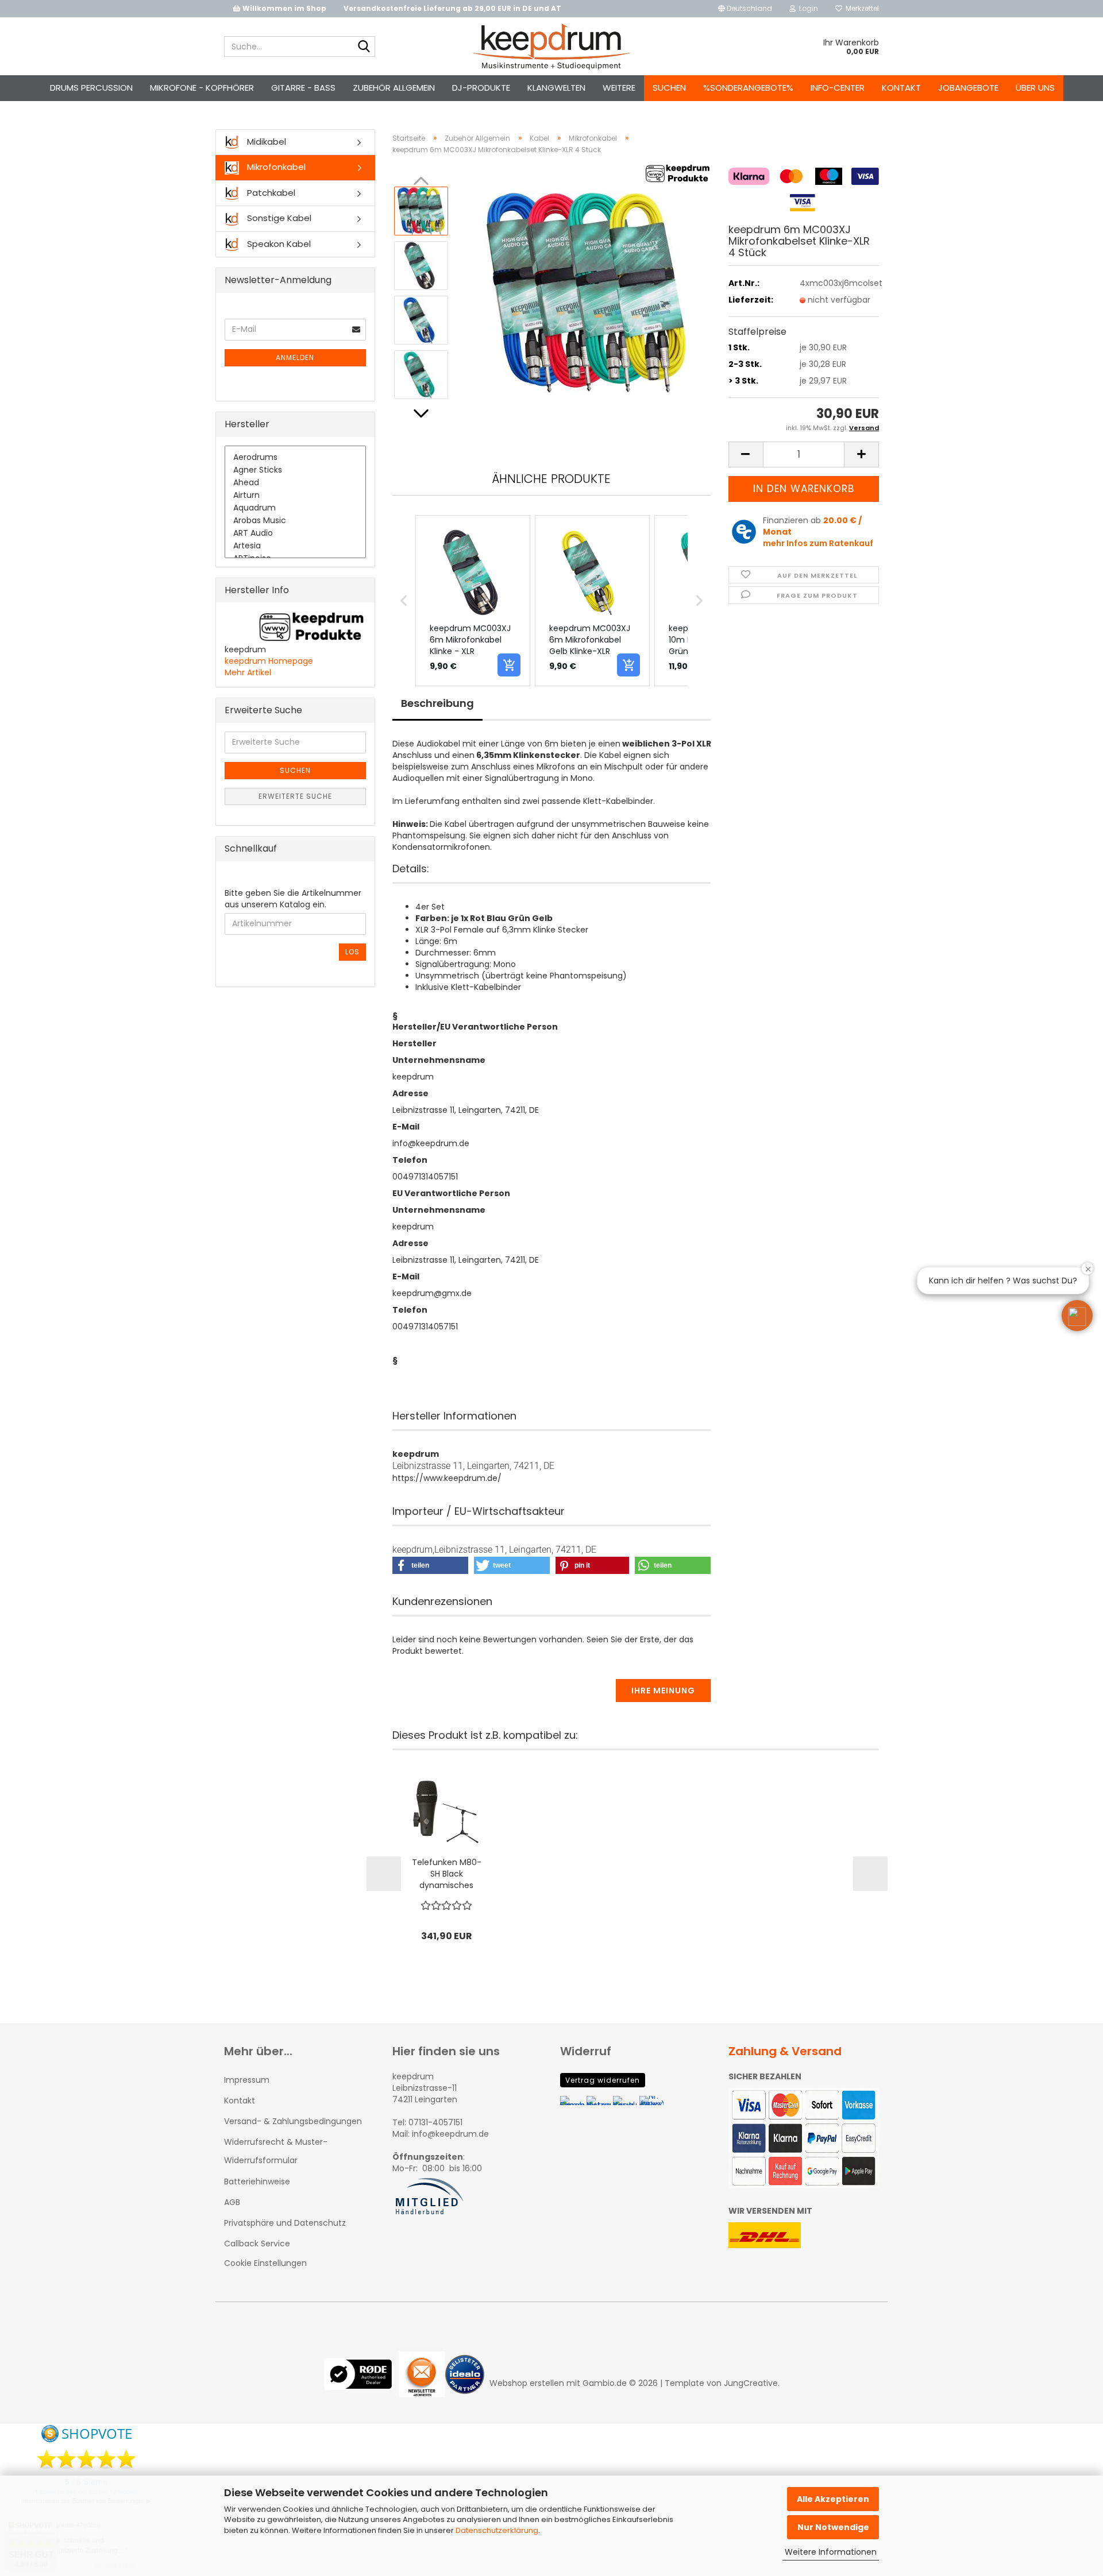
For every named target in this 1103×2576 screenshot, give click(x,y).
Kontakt (901, 88)
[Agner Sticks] (295, 470)
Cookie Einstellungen (265, 2263)
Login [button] (807, 8)
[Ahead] (295, 483)
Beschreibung (437, 703)
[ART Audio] (295, 533)
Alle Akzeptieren (833, 2499)
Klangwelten (556, 88)
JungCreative (751, 2383)
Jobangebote (968, 88)
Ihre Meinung (663, 1691)
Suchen (669, 88)
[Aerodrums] (295, 458)
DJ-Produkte (481, 88)
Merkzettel (861, 8)
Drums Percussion (91, 88)
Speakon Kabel (278, 244)
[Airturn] (295, 496)
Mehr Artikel (248, 672)
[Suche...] (364, 47)
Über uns (1035, 88)
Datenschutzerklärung (497, 2530)
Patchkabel (270, 193)
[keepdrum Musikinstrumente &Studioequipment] (552, 47)
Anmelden (295, 357)
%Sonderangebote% (748, 88)
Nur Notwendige (833, 2527)
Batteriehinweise (257, 2182)
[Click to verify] (361, 2383)
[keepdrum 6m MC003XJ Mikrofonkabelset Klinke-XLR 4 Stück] (585, 292)
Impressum (247, 2080)
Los (352, 952)
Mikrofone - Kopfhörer (202, 88)
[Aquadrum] (295, 508)
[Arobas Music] (295, 521)
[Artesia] (295, 546)
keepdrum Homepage (269, 661)
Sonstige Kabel (278, 218)
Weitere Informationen (831, 2552)
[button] (745, 9)
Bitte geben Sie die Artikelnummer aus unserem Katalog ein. (293, 899)
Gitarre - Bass (303, 88)
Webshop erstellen (527, 2383)
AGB (232, 2202)
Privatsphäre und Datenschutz (285, 2223)
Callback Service (257, 2244)
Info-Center (838, 88)
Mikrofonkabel (275, 167)
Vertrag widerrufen (603, 2080)
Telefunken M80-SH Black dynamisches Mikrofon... (447, 1874)
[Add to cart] (509, 665)
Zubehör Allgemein (394, 88)
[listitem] (473, 601)
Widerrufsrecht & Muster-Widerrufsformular (276, 2151)
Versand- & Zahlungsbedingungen (293, 2121)
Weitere (619, 88)
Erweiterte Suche (295, 796)
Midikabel (265, 142)
